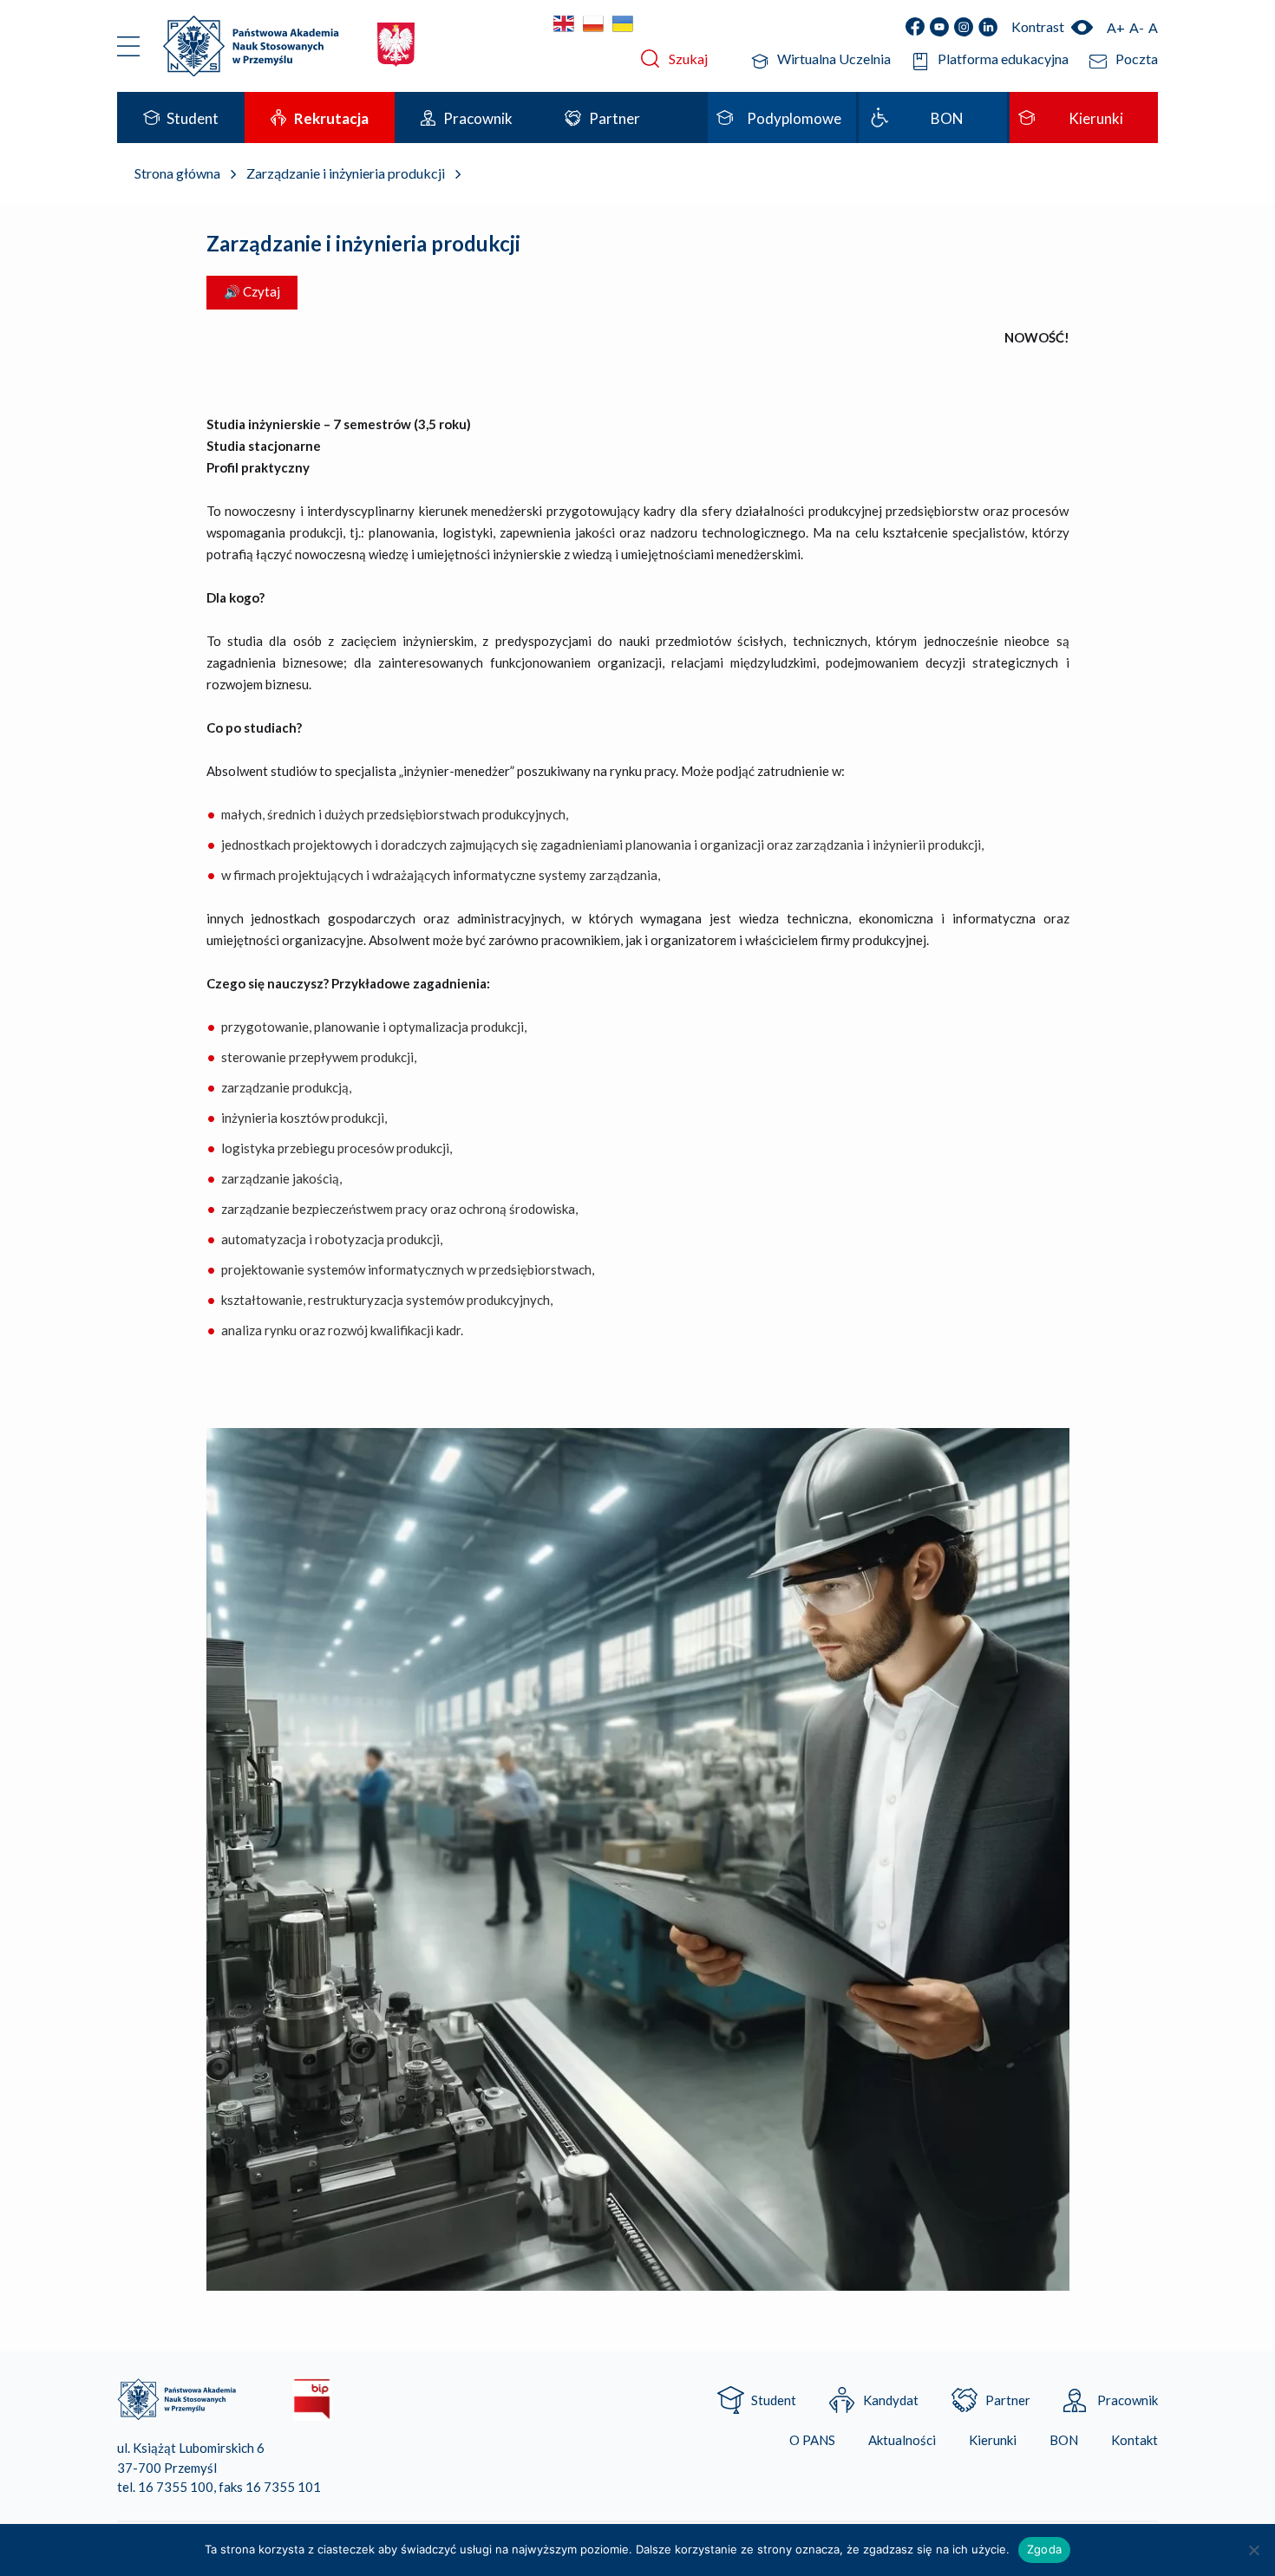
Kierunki (993, 2440)
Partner (1008, 2400)
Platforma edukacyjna (1003, 59)
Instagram (964, 27)
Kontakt (1134, 2440)
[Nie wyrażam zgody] (1253, 2550)
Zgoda (1044, 2549)
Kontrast (1038, 26)
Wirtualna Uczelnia (834, 59)
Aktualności (902, 2440)
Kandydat (891, 2400)
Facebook (915, 27)
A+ (1116, 27)
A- (1137, 27)
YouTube (939, 27)
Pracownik (1128, 2400)
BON (1064, 2440)
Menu (129, 46)
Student (774, 2400)
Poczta (1137, 59)
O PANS (812, 2440)
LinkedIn (988, 27)
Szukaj (688, 59)
